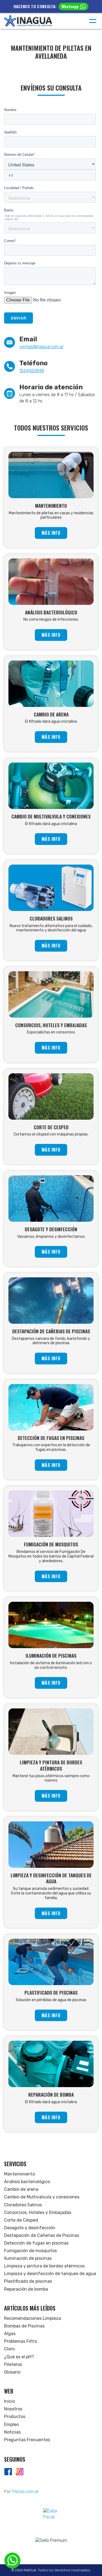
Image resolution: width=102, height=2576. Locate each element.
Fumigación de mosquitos (30, 2251)
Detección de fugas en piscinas (36, 2243)
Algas (10, 2334)
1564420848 (32, 371)
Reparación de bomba (26, 2289)
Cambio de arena (21, 2189)
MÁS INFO (51, 533)
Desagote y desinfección (30, 2228)
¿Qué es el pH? (19, 2357)
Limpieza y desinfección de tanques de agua (50, 2274)
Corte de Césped (21, 2220)
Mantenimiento (20, 2174)
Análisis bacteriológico (27, 2182)
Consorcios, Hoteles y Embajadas (38, 2212)
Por (21, 2492)
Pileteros (13, 2364)
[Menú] (93, 21)
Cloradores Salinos (23, 2205)
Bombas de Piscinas (24, 2326)
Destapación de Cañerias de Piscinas (42, 2235)
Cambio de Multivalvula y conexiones (42, 2197)
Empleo (11, 2424)
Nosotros (13, 2409)
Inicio (10, 2401)
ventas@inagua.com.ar (41, 347)
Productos (15, 2417)
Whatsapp (70, 6)
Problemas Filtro (21, 2341)
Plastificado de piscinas (28, 2281)
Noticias (12, 2432)
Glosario (12, 2372)
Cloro (9, 2349)
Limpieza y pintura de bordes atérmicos (44, 2266)
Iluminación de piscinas (28, 2258)
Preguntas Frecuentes (27, 2440)
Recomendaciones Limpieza (33, 2318)
